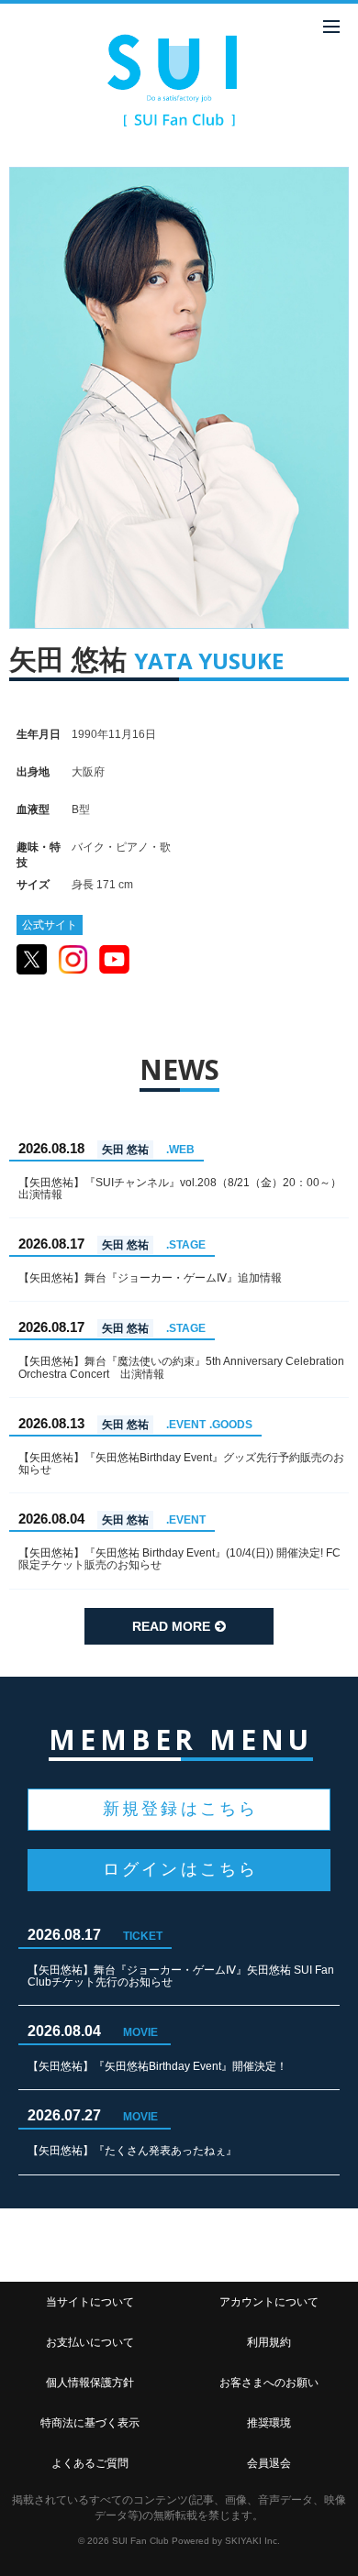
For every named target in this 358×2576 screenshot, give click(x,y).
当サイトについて (90, 2302)
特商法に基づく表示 (90, 2423)
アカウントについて (269, 2302)
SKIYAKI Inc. (252, 2541)
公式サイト (50, 925)
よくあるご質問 (90, 2463)
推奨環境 (269, 2423)
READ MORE (171, 1626)
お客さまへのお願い (269, 2383)
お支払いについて (90, 2342)
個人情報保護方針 (90, 2383)
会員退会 (269, 2463)
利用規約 (269, 2342)
